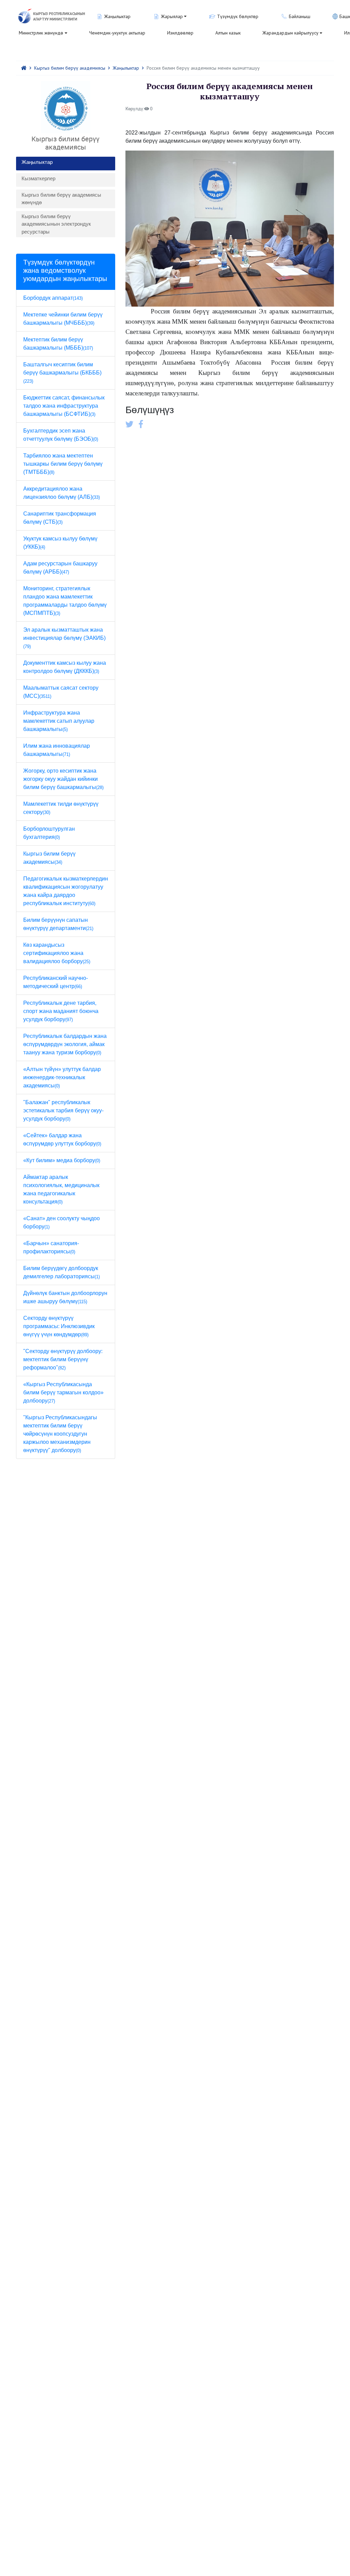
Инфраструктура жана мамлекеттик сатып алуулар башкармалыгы (59, 721)
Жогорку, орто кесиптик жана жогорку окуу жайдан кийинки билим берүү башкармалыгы (63, 779)
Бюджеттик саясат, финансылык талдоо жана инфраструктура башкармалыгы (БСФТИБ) (64, 406)
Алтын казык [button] (228, 33)
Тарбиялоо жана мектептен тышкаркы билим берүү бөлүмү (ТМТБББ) (63, 464)
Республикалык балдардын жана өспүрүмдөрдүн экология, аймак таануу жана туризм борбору (65, 1044)
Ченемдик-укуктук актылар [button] (117, 33)
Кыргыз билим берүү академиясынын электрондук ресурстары (56, 224)
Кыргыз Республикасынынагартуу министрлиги (59, 17)
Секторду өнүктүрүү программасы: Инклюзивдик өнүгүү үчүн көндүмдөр (59, 1326)
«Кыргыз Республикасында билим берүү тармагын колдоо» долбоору (63, 1392)
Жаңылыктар (126, 68)
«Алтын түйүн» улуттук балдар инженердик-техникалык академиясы (62, 1077)
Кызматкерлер (38, 178)
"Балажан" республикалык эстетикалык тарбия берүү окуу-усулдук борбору (63, 1110)
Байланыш (300, 16)
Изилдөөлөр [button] (180, 33)
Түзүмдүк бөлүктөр (238, 16)
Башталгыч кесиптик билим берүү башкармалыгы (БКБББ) (62, 373)
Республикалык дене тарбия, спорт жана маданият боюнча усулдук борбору (61, 1011)
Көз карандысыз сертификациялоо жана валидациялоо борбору (57, 953)
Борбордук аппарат (53, 298)
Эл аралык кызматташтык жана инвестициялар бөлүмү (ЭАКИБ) (64, 638)
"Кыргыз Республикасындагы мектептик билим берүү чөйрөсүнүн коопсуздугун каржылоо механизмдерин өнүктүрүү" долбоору (60, 1434)
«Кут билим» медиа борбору (62, 1160)
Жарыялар (172, 16)
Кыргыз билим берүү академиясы (70, 68)
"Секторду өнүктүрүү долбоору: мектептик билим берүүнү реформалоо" (63, 1359)
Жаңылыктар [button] (117, 16)
